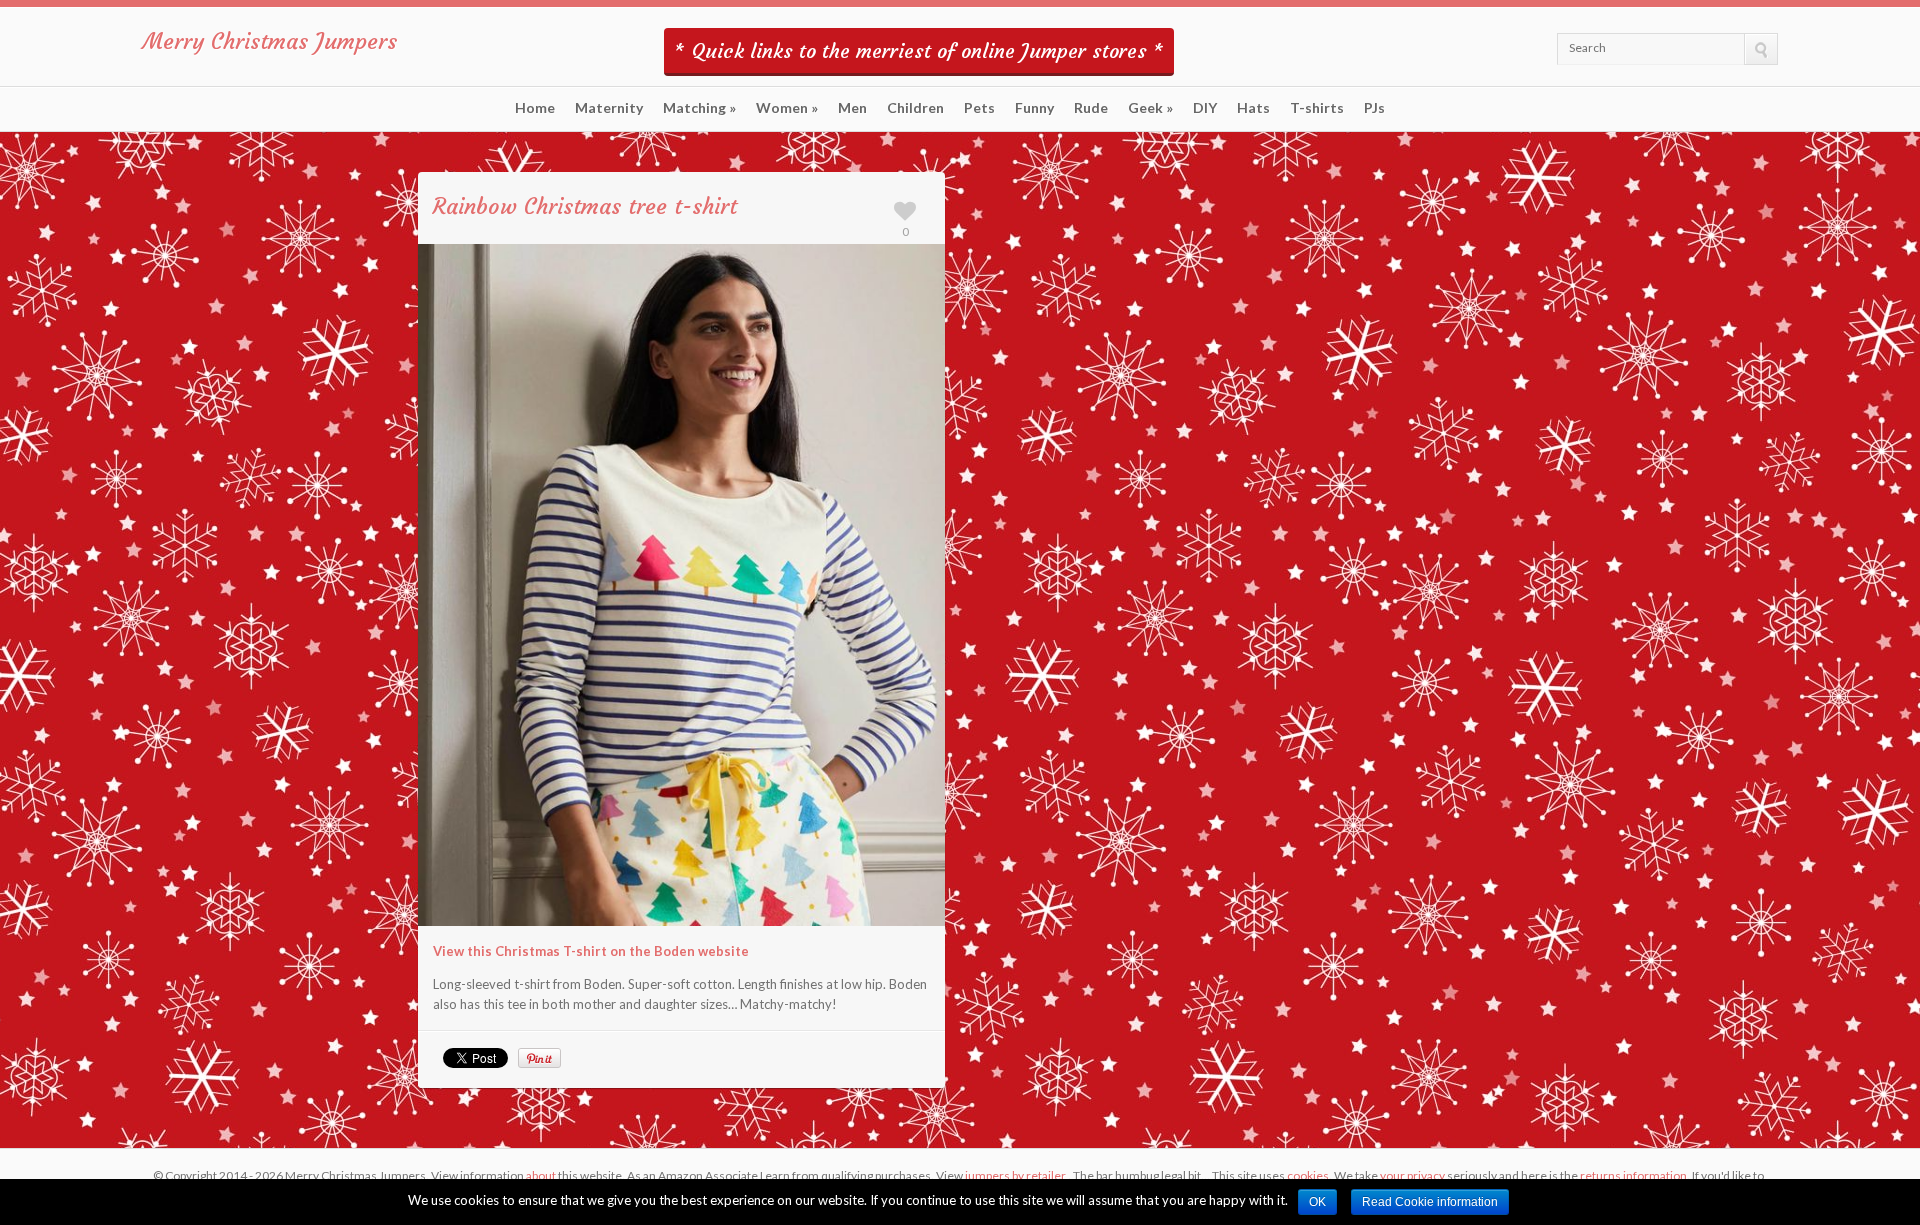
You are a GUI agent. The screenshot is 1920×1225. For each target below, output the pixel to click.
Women (787, 108)
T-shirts (1317, 108)
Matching (699, 108)
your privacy (1412, 1175)
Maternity (609, 108)
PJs (1374, 108)
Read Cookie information (1430, 1202)
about (541, 1175)
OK (1317, 1202)
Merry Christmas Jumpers (270, 41)
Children (915, 108)
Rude (1091, 108)
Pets (979, 108)
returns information (1633, 1175)
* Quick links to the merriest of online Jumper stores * (919, 50)
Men (852, 108)
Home (535, 108)
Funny (1034, 108)
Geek (1150, 108)
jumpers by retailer (1015, 1175)
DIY (1205, 108)
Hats (1253, 108)
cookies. (1309, 1175)
